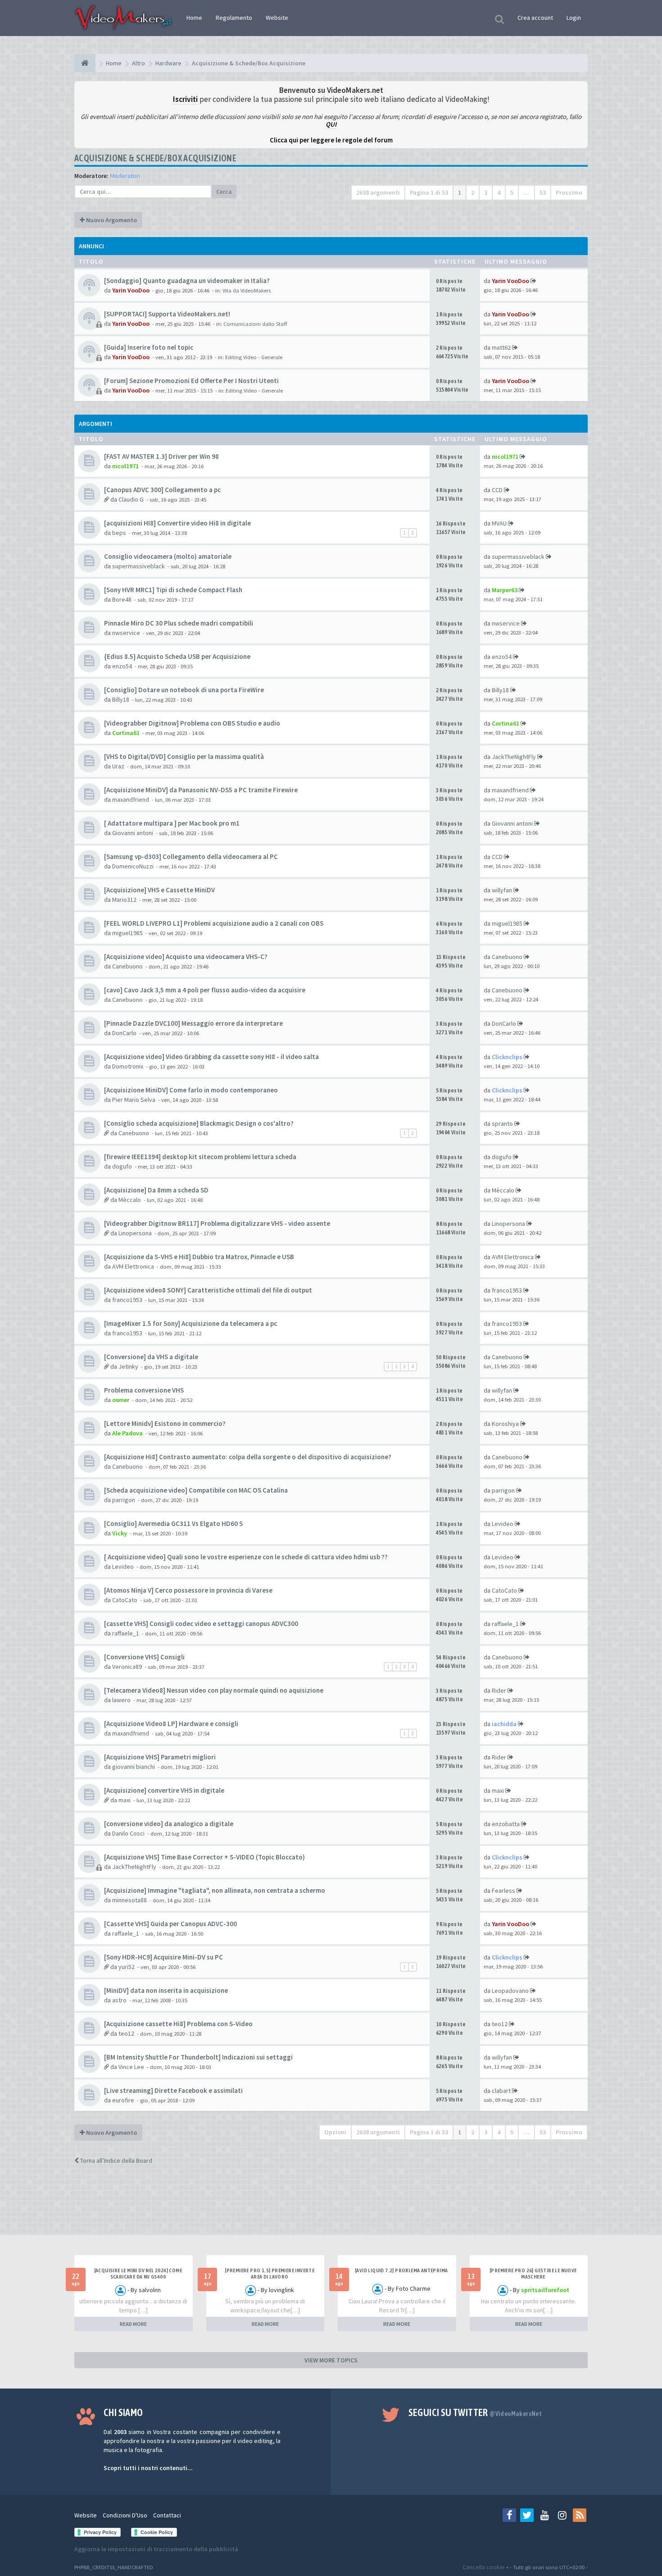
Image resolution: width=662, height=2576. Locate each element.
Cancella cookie (484, 2567)
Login (574, 18)
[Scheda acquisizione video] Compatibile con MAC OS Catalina (196, 1490)
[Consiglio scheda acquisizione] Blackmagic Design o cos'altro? (199, 1123)
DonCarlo (124, 1033)
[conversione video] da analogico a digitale (169, 1824)
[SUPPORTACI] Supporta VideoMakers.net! (167, 314)
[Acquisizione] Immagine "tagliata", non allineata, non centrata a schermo (215, 1890)
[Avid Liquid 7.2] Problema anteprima (401, 2270)
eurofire (123, 2100)
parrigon (124, 1500)
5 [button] (512, 192)
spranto (502, 1124)
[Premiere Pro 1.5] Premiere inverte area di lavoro (270, 2274)
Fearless (503, 1891)
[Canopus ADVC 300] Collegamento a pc (162, 490)
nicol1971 (125, 466)
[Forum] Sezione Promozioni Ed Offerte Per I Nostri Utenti (191, 381)
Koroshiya (505, 1424)
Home (194, 18)
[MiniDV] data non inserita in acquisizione (166, 1990)
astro (119, 2000)
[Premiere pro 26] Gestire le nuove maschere (533, 2274)
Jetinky (128, 1366)
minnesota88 (129, 1900)
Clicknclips (507, 1057)
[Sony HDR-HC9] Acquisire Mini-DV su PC (163, 1957)
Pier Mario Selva (134, 1100)
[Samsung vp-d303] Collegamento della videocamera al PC (191, 856)
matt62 (501, 347)
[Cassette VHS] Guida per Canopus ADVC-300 (170, 1924)
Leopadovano (510, 1991)
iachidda (504, 1724)
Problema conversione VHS (144, 1390)
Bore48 (122, 599)
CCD (497, 490)
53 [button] (543, 192)
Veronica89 (127, 1667)
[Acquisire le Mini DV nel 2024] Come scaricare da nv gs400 (138, 2274)
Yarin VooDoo (131, 290)
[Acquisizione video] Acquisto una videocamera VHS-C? (186, 957)
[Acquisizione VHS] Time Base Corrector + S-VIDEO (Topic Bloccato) (204, 1857)
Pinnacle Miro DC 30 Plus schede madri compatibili (179, 623)
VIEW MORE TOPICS (331, 2360)
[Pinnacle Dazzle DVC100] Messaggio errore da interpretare (193, 1023)
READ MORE (133, 2324)
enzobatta (506, 1824)
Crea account (535, 18)
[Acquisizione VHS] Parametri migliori (160, 1757)
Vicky (120, 1533)
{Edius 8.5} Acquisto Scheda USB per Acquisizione (177, 656)
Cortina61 (126, 733)
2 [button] (473, 192)
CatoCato (125, 1600)
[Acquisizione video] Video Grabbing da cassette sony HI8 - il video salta (211, 1057)
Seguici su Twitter (475, 2412)
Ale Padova (127, 1433)
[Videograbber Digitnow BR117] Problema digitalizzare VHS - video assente (217, 1223)
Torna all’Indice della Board (116, 2160)
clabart (501, 2091)
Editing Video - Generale (254, 357)
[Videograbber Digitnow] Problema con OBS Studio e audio (192, 723)
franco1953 (127, 1300)
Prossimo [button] (569, 192)
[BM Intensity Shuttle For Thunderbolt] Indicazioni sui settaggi (198, 2057)
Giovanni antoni (133, 833)
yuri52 (127, 1967)
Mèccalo (130, 1200)
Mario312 (124, 900)
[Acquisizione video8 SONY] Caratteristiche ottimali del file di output (208, 1290)
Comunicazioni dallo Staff (255, 324)
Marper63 (505, 590)
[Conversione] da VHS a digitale (151, 1357)
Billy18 (121, 699)
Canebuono (127, 966)
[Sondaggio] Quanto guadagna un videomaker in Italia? (187, 281)
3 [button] (486, 192)
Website (277, 18)
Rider (499, 1690)
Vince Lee (131, 2067)
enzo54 (122, 666)
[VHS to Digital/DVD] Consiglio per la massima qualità (184, 756)
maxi (125, 1800)
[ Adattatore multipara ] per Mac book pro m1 (172, 823)
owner (121, 1400)
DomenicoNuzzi (133, 866)
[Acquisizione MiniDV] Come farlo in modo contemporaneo (191, 1090)
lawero (121, 1700)
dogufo (122, 1166)
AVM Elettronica (133, 1266)
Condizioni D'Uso (125, 2515)
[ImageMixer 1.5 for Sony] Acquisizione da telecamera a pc (190, 1323)
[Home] (85, 63)
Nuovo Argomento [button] (111, 220)
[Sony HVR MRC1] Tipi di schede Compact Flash (173, 590)
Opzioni (335, 2132)
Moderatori (125, 176)
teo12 (126, 2033)
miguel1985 (127, 933)
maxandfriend (131, 799)
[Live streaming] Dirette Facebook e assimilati (173, 2090)
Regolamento (234, 18)
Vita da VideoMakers (247, 290)
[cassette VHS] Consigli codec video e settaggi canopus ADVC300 (201, 1624)
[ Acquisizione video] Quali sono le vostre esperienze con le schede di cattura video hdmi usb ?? (246, 1557)
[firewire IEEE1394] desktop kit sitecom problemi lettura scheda (200, 1157)
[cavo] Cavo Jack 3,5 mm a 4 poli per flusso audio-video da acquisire (205, 990)
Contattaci (167, 2515)
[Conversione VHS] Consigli (144, 1657)
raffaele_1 (126, 1633)
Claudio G (131, 499)
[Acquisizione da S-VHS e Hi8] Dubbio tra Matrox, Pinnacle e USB (199, 1257)
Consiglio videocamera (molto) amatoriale (168, 556)
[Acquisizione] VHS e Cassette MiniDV (159, 890)
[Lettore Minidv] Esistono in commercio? (165, 1423)
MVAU (499, 523)
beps (119, 533)
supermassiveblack (138, 566)
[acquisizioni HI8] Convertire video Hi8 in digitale (177, 523)
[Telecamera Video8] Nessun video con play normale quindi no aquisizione (214, 1690)
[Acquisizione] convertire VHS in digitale (164, 1790)
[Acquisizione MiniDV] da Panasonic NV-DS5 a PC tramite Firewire (201, 790)
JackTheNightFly (514, 757)
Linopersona (135, 1233)
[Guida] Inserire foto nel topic (149, 347)
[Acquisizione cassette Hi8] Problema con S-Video (178, 2024)
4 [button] (499, 192)
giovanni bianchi (134, 1767)
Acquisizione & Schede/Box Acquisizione (155, 158)
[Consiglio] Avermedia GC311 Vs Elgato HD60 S (173, 1523)
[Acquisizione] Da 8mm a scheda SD (156, 1190)
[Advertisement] (331, 2208)
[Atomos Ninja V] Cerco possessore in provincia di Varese (188, 1590)
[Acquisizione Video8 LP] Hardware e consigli (171, 1724)
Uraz (118, 766)
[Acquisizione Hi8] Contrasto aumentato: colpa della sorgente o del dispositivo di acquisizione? (248, 1457)
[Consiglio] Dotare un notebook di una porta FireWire (184, 690)
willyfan (502, 890)
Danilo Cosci (128, 1833)
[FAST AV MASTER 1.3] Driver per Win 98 (161, 456)
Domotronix (128, 1066)
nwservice (126, 633)
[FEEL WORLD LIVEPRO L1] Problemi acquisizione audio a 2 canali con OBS (214, 923)
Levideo (503, 1524)
